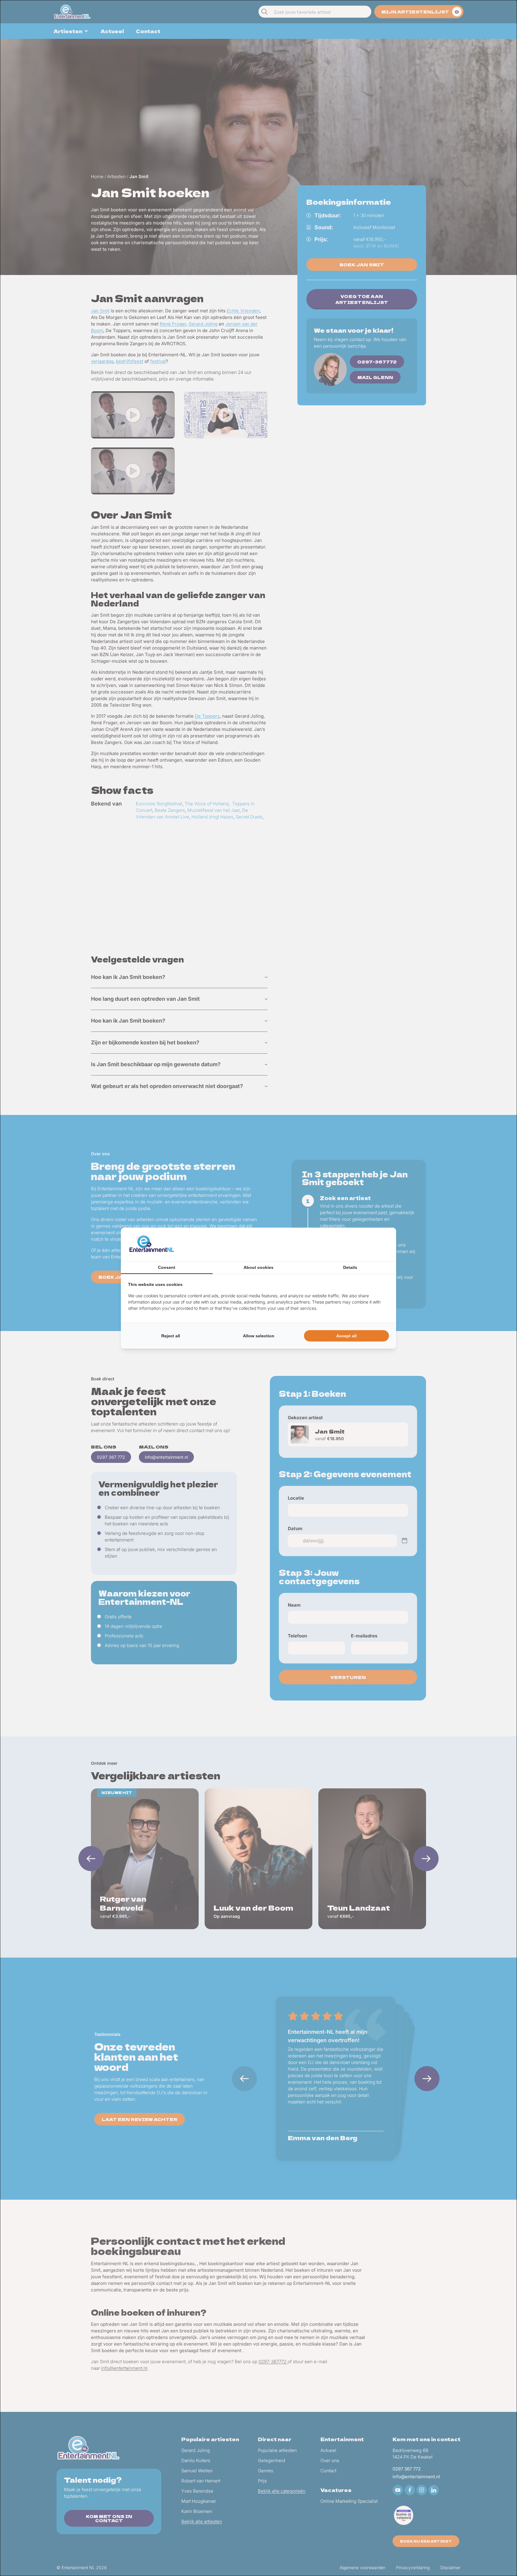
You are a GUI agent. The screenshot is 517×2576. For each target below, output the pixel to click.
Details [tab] (350, 1267)
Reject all (171, 1336)
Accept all (346, 1336)
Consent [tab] (167, 1267)
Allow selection (259, 1336)
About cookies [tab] (258, 1267)
